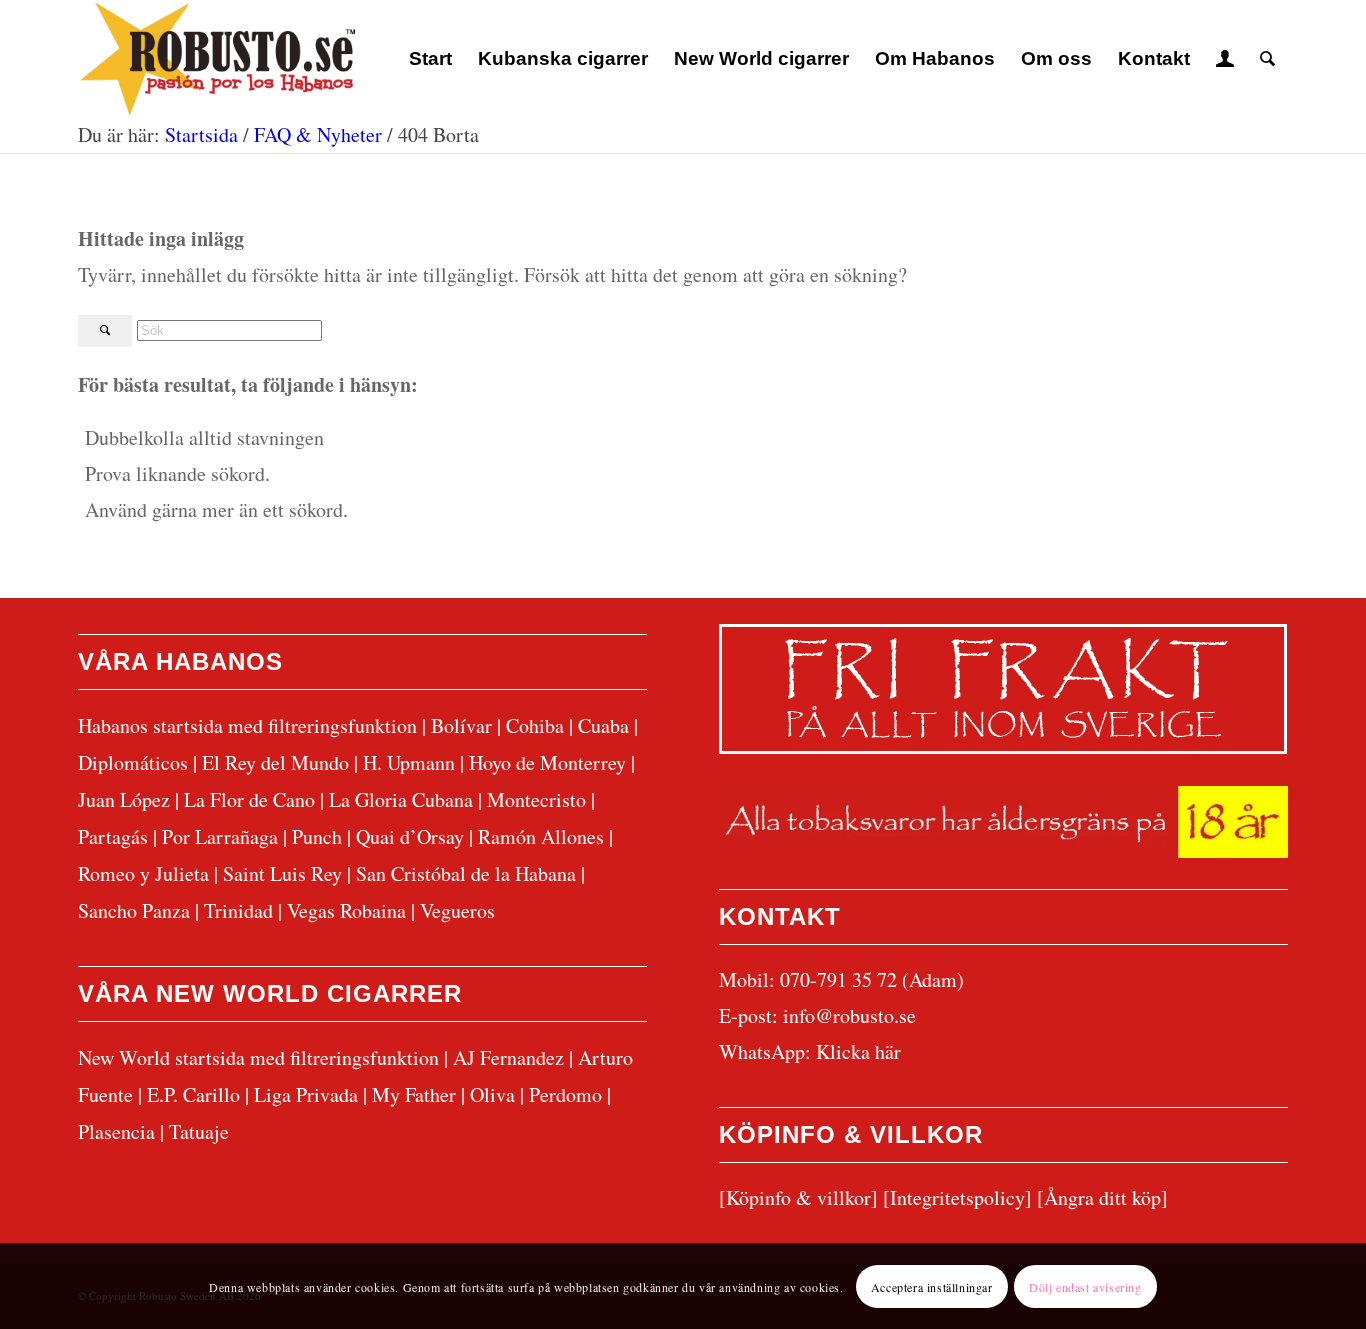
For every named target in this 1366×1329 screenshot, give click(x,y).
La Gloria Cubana (401, 799)
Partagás (113, 836)
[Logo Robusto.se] (216, 59)
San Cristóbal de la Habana (466, 873)
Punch (317, 836)
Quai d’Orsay (410, 836)
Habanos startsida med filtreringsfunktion (247, 725)
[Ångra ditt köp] (1102, 1197)
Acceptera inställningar (932, 1286)
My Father (414, 1094)
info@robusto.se (849, 1015)
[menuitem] (430, 59)
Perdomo (565, 1094)
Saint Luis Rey (282, 873)
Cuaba (603, 725)
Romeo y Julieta (143, 873)
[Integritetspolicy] (957, 1197)
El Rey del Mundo (275, 762)
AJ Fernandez (508, 1057)
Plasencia (116, 1131)
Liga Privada (306, 1094)
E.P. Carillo (193, 1094)
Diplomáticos (133, 762)
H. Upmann (409, 762)
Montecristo (536, 799)
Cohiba (535, 725)
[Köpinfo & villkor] (798, 1197)
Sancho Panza (134, 910)
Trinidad (238, 910)
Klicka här (858, 1051)
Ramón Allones (541, 836)
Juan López (124, 799)
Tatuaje (199, 1131)
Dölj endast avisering (1085, 1286)
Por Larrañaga (220, 836)
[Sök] (1267, 59)
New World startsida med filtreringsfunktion (258, 1057)
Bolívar (461, 725)
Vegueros (457, 910)
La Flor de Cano (249, 799)
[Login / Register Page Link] (1225, 59)
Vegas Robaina (346, 910)
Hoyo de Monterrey (547, 762)
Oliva (492, 1094)
